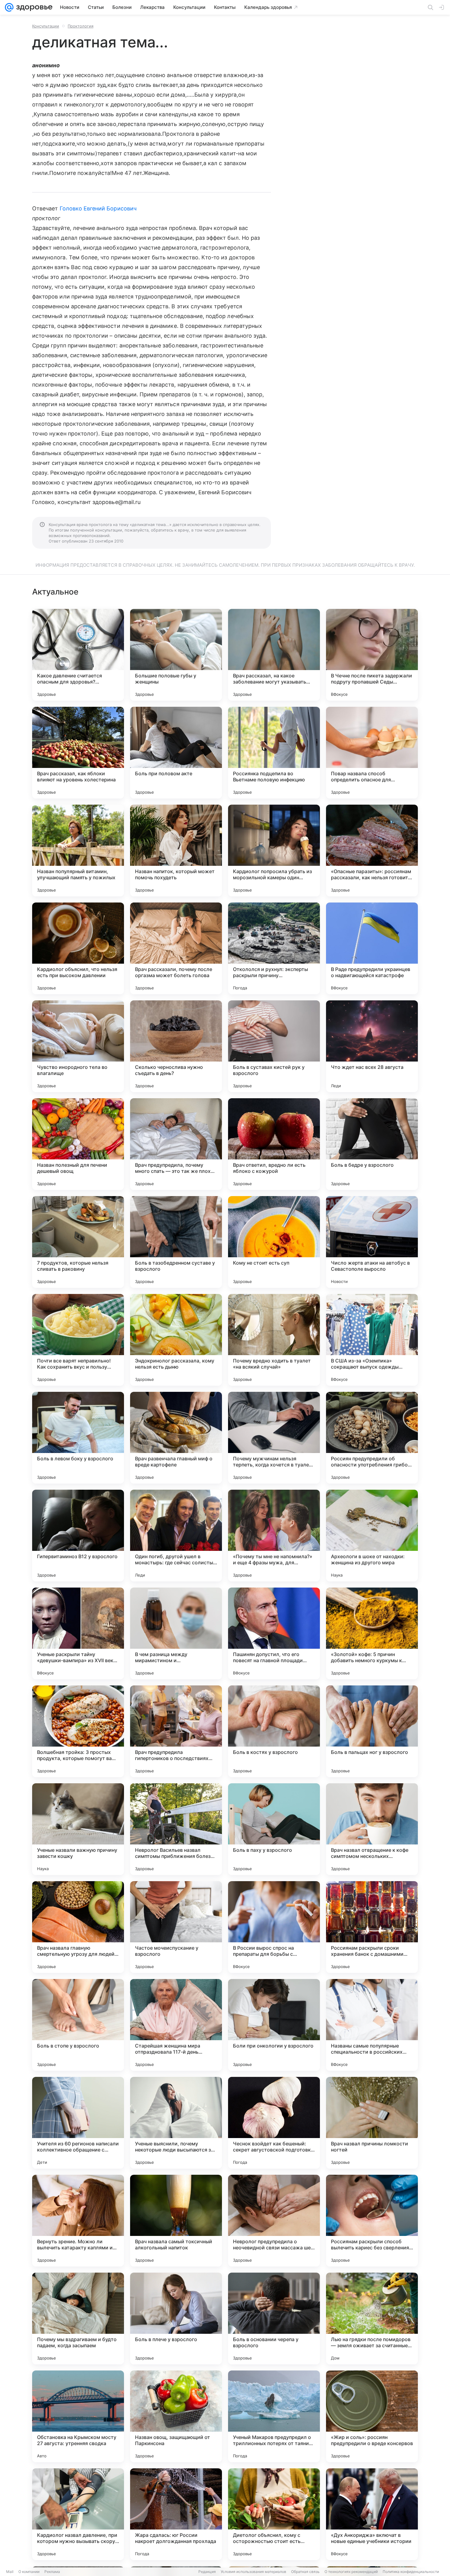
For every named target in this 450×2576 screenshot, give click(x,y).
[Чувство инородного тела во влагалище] (78, 1046)
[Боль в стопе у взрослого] (78, 2025)
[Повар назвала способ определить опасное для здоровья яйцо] (372, 753)
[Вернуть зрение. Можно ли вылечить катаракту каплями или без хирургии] (78, 2221)
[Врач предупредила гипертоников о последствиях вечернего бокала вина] (176, 1731)
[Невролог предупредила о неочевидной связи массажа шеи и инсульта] (274, 2221)
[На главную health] (33, 7)
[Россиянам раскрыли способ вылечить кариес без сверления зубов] (372, 2221)
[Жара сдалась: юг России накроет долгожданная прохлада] (176, 2514)
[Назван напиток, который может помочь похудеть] (176, 851)
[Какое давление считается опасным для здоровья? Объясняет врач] (78, 655)
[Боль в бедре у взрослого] (372, 1144)
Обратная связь (305, 2572)
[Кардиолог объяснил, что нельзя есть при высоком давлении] (78, 948)
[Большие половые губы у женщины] (176, 655)
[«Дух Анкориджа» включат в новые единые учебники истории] (372, 2514)
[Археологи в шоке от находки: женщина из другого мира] (372, 1536)
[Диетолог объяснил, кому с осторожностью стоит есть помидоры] (274, 2514)
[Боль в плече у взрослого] (176, 2318)
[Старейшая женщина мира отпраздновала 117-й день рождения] (176, 2025)
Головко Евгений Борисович (98, 208)
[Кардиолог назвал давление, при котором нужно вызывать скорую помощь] (78, 2514)
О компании (29, 2572)
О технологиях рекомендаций (351, 2572)
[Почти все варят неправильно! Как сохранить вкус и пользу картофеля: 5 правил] (78, 1340)
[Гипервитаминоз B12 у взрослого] (78, 1536)
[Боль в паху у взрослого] (274, 1829)
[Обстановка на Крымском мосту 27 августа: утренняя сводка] (78, 2416)
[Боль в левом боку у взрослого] (78, 1438)
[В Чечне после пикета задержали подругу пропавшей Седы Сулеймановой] (372, 655)
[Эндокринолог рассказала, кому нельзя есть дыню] (176, 1340)
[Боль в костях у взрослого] (274, 1731)
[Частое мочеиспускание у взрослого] (176, 1927)
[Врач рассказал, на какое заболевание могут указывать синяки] (274, 655)
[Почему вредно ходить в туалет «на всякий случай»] (274, 1340)
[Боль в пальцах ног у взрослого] (372, 1731)
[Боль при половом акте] (176, 753)
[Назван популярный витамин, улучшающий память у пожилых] (78, 851)
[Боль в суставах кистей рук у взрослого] (274, 1046)
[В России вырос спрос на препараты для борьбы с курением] (274, 1927)
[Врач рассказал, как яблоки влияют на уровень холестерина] (78, 753)
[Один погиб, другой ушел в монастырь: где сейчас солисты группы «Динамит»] (176, 1536)
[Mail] (9, 7)
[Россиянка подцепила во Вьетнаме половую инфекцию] (274, 753)
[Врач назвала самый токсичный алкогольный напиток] (176, 2221)
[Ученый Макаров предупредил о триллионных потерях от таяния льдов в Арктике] (274, 2416)
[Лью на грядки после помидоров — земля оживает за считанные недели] (372, 2318)
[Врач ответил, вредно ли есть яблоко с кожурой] (274, 1144)
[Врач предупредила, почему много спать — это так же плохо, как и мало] (176, 1144)
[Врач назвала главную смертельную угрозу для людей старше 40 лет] (78, 1927)
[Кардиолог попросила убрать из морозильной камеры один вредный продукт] (274, 851)
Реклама (52, 2572)
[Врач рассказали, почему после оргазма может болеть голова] (176, 948)
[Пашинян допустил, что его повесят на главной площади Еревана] (274, 1633)
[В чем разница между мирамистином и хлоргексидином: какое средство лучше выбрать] (176, 1633)
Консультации (46, 26)
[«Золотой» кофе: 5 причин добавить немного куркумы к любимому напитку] (372, 1633)
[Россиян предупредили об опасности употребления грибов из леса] (372, 1438)
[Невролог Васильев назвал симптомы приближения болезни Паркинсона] (176, 1829)
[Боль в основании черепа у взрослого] (274, 2318)
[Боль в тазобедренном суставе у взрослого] (176, 1242)
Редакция (207, 2572)
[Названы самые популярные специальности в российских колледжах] (372, 2025)
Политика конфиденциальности (411, 2572)
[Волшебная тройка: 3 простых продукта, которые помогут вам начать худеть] (78, 1731)
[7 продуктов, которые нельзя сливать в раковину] (78, 1242)
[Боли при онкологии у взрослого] (274, 2025)
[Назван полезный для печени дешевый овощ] (78, 1144)
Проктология (81, 26)
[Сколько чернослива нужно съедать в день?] (176, 1046)
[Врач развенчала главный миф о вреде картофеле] (176, 1438)
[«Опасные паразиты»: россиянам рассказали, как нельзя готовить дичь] (372, 851)
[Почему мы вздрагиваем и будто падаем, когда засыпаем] (78, 2318)
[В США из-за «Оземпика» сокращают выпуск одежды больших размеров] (372, 1340)
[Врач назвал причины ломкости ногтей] (372, 2123)
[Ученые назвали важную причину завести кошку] (78, 1829)
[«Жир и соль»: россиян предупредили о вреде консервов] (372, 2416)
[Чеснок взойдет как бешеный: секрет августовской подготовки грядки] (274, 2123)
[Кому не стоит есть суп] (274, 1242)
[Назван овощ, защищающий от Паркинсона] (176, 2416)
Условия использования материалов (253, 2572)
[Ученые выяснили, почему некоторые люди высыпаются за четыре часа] (176, 2123)
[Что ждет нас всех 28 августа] (372, 1046)
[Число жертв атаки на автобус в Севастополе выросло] (372, 1242)
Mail (10, 2572)
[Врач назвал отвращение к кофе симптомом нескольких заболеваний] (372, 1829)
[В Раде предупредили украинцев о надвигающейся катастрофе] (372, 948)
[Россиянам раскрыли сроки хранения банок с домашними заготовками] (372, 1927)
